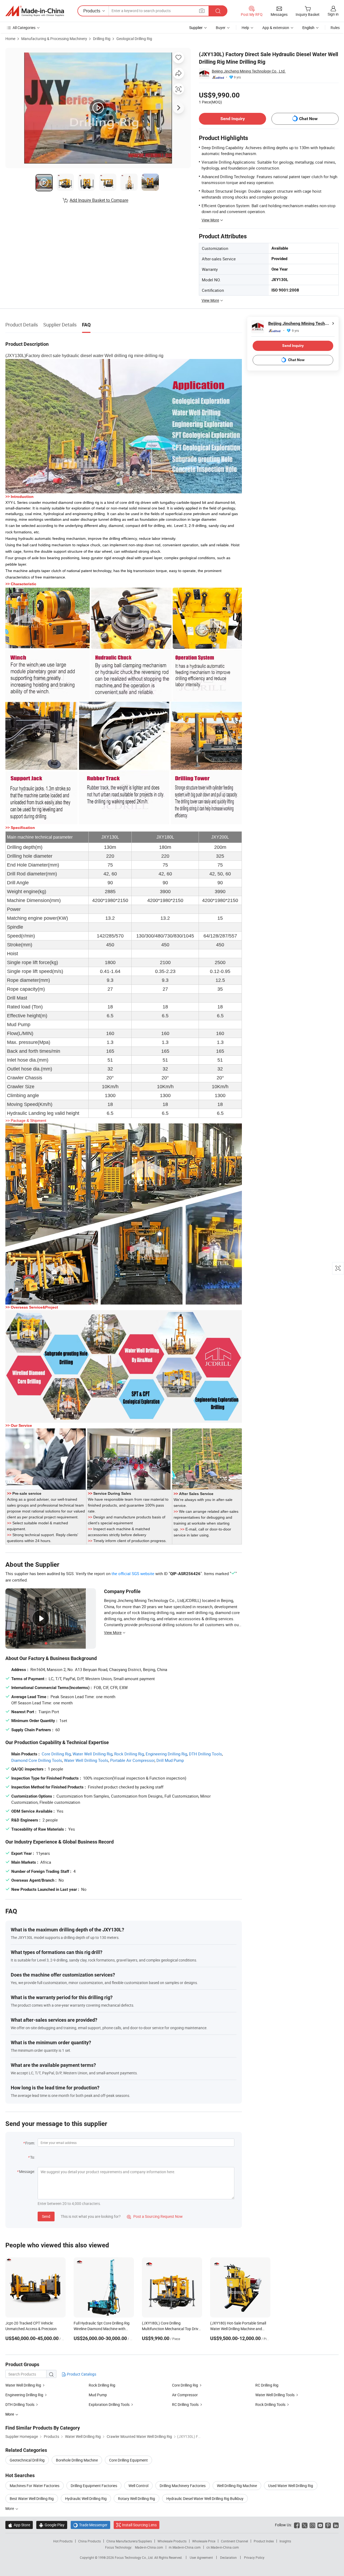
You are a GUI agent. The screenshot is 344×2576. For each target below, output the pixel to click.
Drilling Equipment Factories (94, 2486)
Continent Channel (234, 2541)
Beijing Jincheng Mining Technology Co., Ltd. (249, 71)
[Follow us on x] (305, 2525)
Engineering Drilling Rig (166, 1754)
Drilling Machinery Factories (183, 2486)
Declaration (228, 2557)
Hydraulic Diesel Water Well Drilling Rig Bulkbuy (205, 2498)
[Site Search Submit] (218, 11)
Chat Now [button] (308, 119)
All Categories (24, 28)
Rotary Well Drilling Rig (137, 2498)
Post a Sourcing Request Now (155, 2216)
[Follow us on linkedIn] (336, 2525)
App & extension (276, 28)
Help (245, 28)
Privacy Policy (254, 2557)
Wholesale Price (204, 2541)
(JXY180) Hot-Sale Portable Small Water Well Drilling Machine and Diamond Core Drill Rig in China (238, 2329)
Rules (335, 28)
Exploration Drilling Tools (109, 2404)
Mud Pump (98, 2395)
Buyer (221, 28)
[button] (202, 11)
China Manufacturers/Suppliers (129, 2541)
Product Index (264, 2541)
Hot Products (63, 2541)
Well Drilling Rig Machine (237, 2486)
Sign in (333, 14)
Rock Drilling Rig (129, 1754)
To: (33, 2157)
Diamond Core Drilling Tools (37, 1760)
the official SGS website (133, 1573)
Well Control (138, 2486)
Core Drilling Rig (56, 1754)
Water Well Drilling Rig (92, 1754)
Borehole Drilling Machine (77, 2460)
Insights (285, 2541)
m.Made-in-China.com (185, 2547)
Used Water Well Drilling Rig (291, 2486)
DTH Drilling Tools (205, 1754)
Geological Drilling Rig (134, 39)
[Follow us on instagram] (312, 2525)
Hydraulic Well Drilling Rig (86, 2498)
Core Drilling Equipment (128, 2460)
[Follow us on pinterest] (328, 2525)
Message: (27, 2171)
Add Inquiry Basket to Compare (99, 200)
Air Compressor (185, 2395)
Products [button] (92, 11)
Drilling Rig (102, 39)
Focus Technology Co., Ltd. (135, 2557)
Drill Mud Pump (170, 1760)
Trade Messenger (90, 2525)
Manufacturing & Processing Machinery (54, 39)
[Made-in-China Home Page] (35, 11)
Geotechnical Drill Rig (27, 2460)
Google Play (52, 2525)
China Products (89, 2541)
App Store (19, 2525)
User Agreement (201, 2557)
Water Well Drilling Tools (86, 1760)
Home (10, 39)
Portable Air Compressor (132, 1760)
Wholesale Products (172, 2541)
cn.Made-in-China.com (223, 2547)
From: (30, 2143)
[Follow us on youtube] (320, 2525)
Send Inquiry (233, 119)
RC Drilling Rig (267, 2385)
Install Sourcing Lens (139, 2525)
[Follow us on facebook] (297, 2525)
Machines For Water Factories (35, 2486)
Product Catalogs (81, 2374)
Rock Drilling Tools (270, 2404)
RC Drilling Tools (185, 2404)
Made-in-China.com (149, 2547)
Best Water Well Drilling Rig (32, 2498)
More (10, 2508)
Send (46, 2216)
